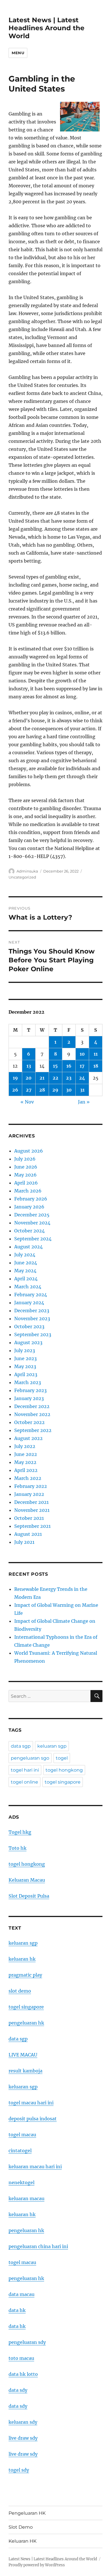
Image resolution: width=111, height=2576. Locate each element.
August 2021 (28, 1534)
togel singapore (63, 1782)
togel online (24, 1782)
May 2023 (25, 1366)
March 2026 (28, 1191)
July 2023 (25, 1350)
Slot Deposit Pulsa (29, 1896)
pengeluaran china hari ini (38, 2246)
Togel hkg (20, 1832)
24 (82, 1078)
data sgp (21, 1746)
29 (55, 1090)
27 (29, 1090)
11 (96, 1054)
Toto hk (18, 1848)
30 (69, 1090)
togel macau (22, 2262)
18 (96, 1066)
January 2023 (29, 1398)
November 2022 (32, 1414)
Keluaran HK (22, 2541)
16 (69, 1066)
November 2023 (32, 1319)
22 (55, 1078)
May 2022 (25, 1462)
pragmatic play (25, 1975)
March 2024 (28, 1287)
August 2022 (28, 1438)
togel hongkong (64, 1770)
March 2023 (28, 1382)
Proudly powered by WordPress (37, 2565)
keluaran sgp (52, 1746)
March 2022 (28, 1478)
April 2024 (26, 1279)
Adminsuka (27, 871)
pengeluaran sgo (30, 1758)
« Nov (27, 1102)
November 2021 (32, 1510)
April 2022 (26, 1470)
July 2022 (25, 1446)
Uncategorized (22, 877)
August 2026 (29, 1151)
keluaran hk (22, 1959)
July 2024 (25, 1255)
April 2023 (26, 1374)
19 (15, 1078)
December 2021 (31, 1502)
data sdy (18, 2390)
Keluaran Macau (27, 1880)
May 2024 (25, 1271)
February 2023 (30, 1390)
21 (42, 1078)
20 (29, 1078)
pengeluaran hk (26, 2023)
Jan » (84, 1102)
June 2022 (26, 1454)
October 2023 (29, 1326)
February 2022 (31, 1486)
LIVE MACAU (23, 2055)
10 (82, 1054)
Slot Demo (21, 2527)
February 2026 (31, 1199)
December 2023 (32, 1311)
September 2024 (33, 1239)
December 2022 (32, 1406)
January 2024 (29, 1303)
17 (82, 1066)
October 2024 (29, 1231)
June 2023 (25, 1358)
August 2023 (28, 1342)
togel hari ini (25, 1770)
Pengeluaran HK (27, 2513)
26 (15, 1090)
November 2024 (32, 1223)
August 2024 (28, 1247)
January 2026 (29, 1207)
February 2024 (31, 1295)
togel (62, 1758)
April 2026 (26, 1183)
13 (29, 1066)
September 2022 (33, 1430)
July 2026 (25, 1159)
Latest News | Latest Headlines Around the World (47, 28)
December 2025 (32, 1215)
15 (55, 1066)
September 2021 (32, 1526)
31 (82, 1090)
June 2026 (26, 1167)
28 (42, 1090)
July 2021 (24, 1542)
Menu (18, 53)
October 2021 (29, 1518)
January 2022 (29, 1494)
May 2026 (25, 1175)
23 (69, 1078)
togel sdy (19, 2470)
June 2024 (26, 1263)
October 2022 (29, 1422)
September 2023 (33, 1334)
